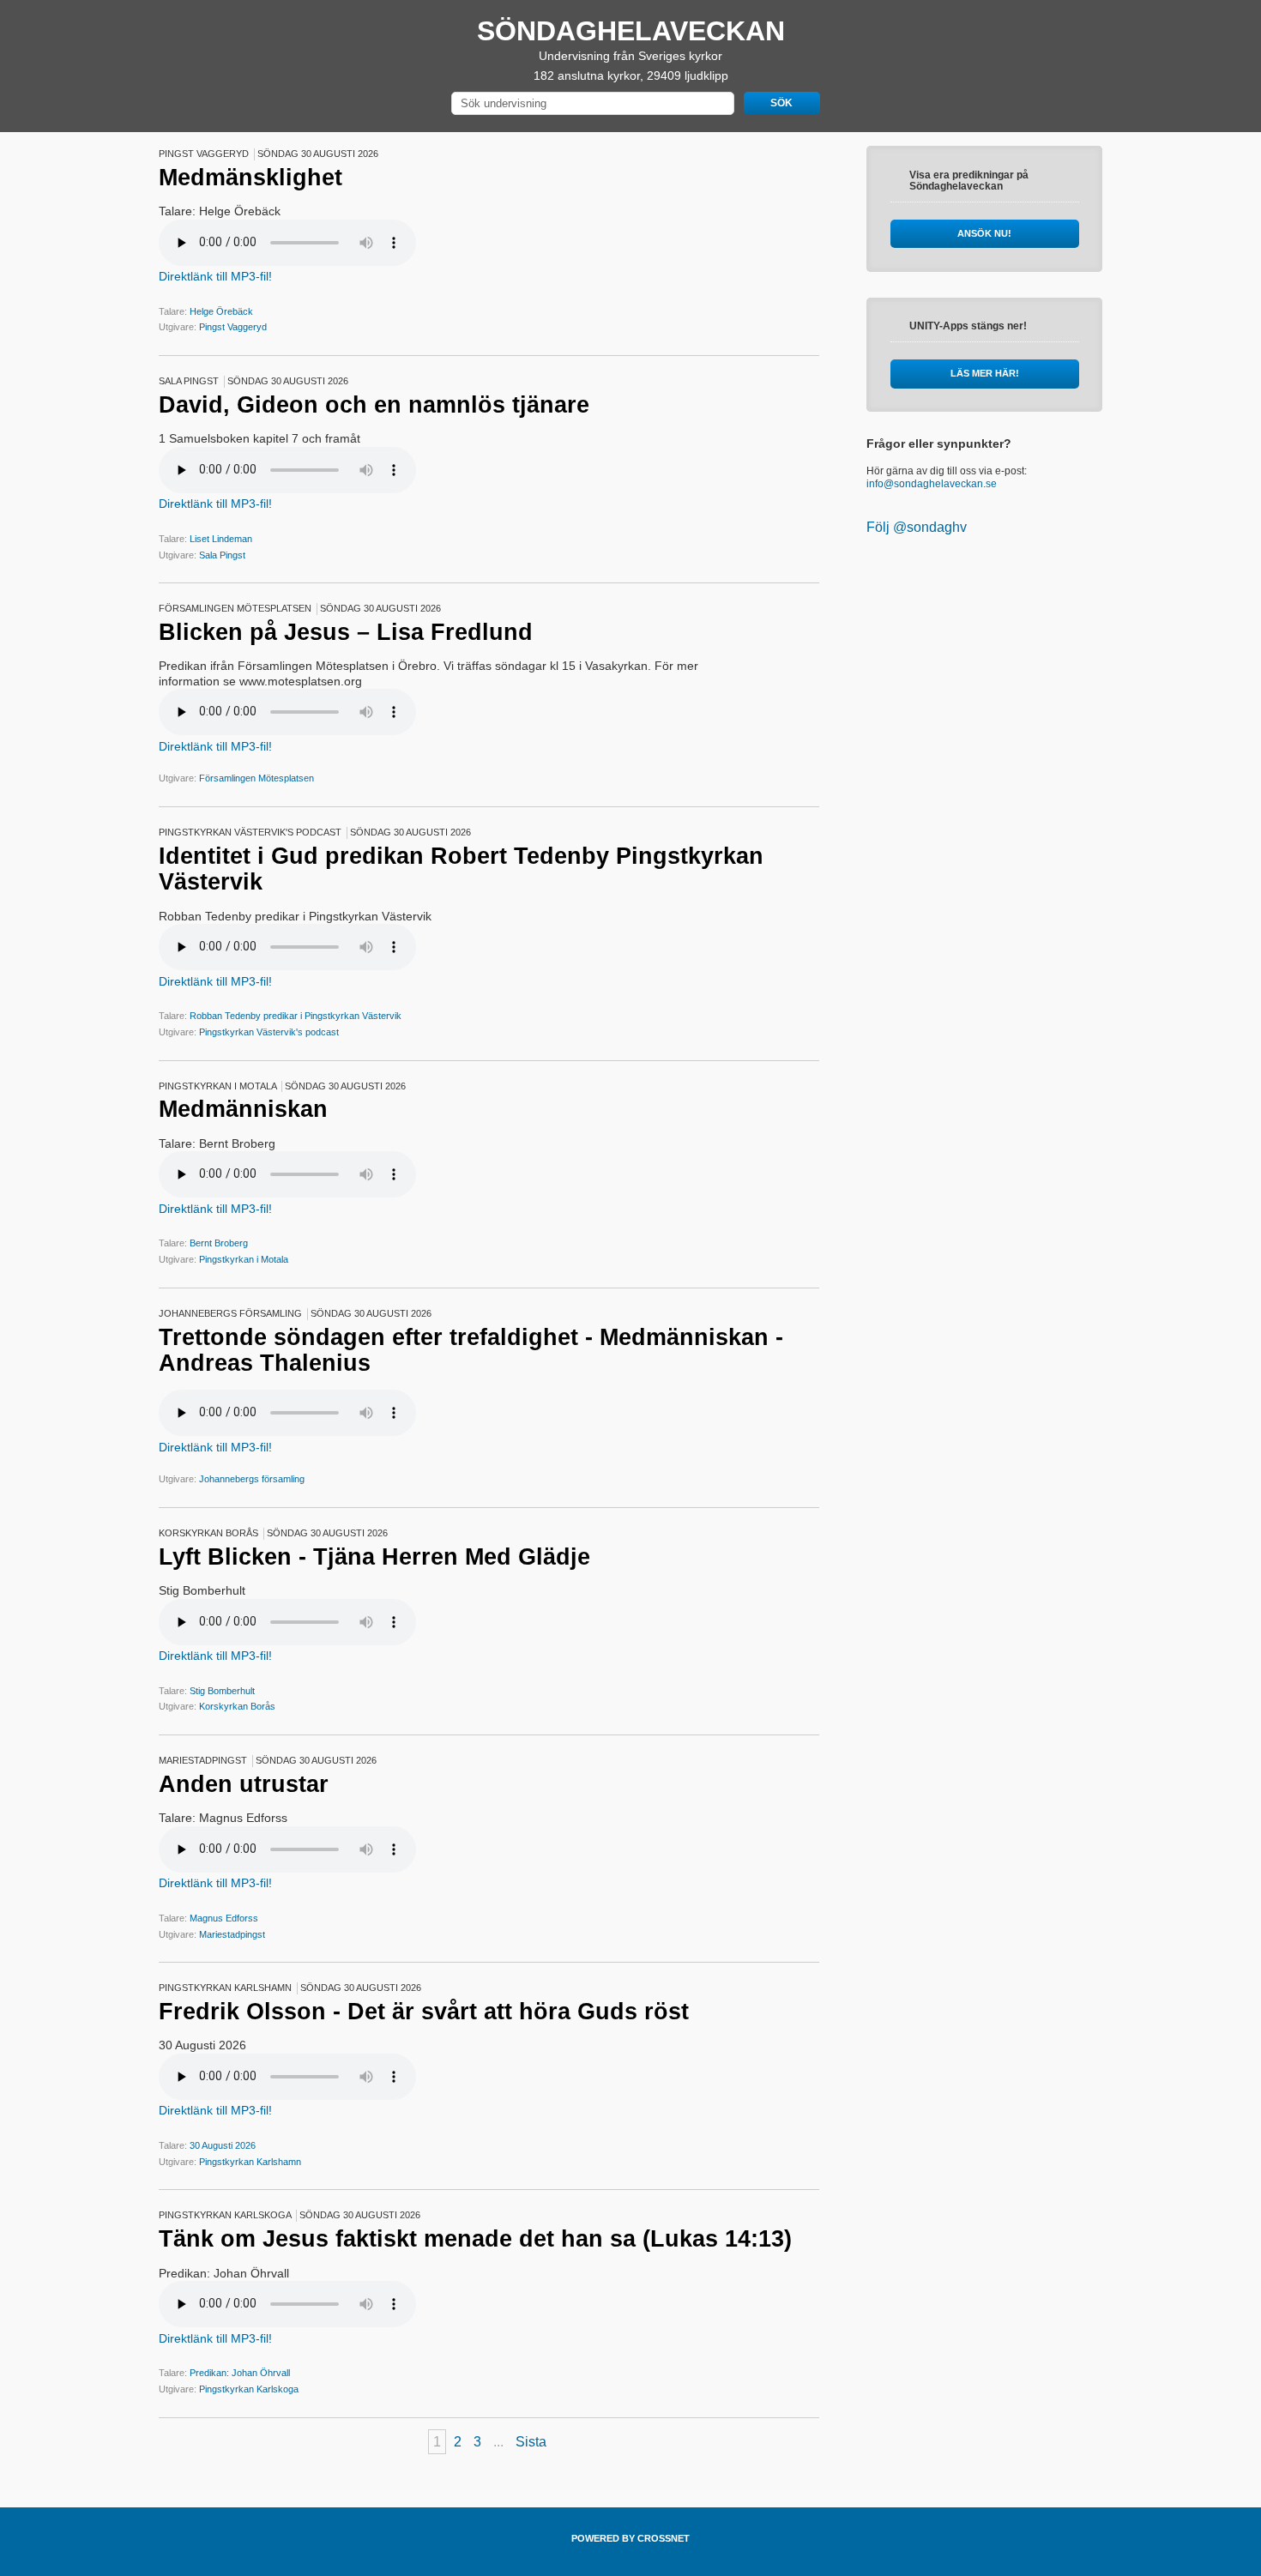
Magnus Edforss (224, 1918)
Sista (531, 2442)
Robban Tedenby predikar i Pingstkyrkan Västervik (296, 1016)
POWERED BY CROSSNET (630, 2538)
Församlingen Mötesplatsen (256, 778)
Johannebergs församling (252, 1479)
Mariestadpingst (232, 1934)
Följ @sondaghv (917, 527)
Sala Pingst (222, 555)
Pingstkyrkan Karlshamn (250, 2162)
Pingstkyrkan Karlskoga (249, 2389)
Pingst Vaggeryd (233, 327)
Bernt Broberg (219, 1243)
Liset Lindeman (221, 539)
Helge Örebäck (221, 311)
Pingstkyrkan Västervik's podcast (269, 1032)
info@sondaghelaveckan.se (932, 484)
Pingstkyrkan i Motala (244, 1259)
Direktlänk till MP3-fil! (215, 276)
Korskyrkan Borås (237, 1706)
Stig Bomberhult (222, 1691)
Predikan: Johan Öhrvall (240, 2373)
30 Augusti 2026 (223, 2145)
